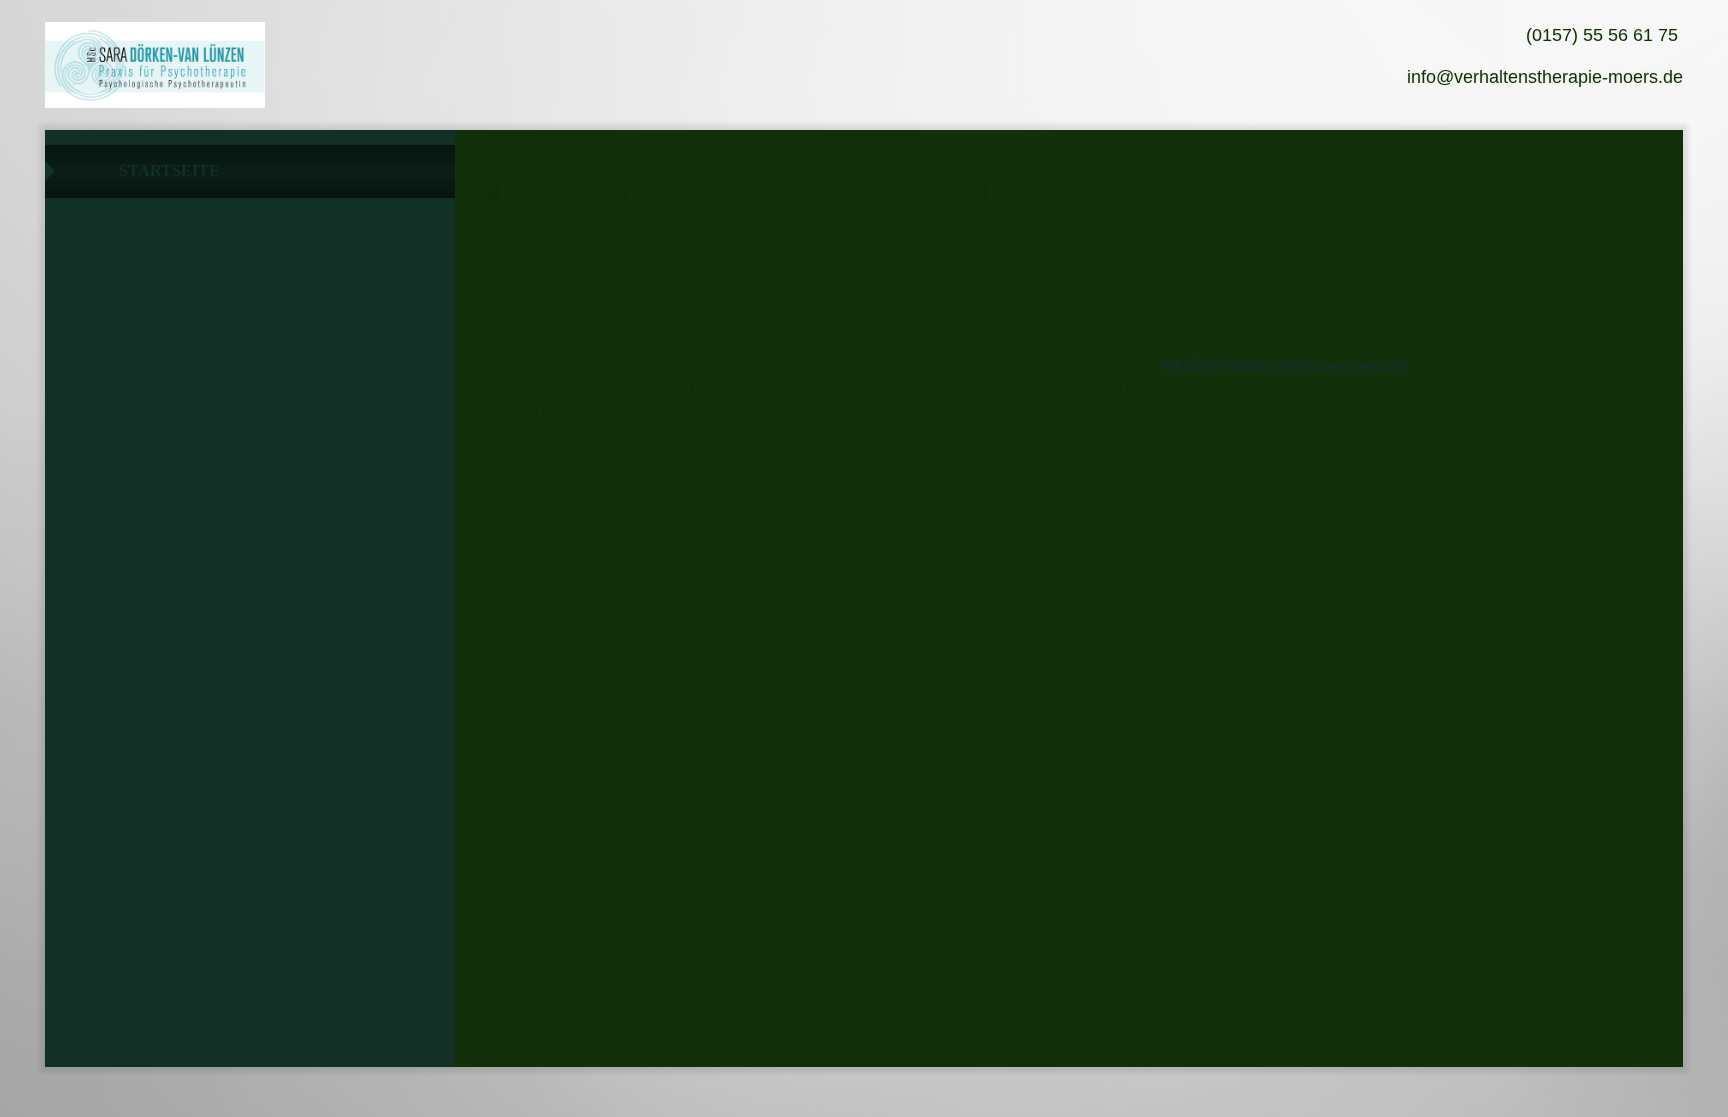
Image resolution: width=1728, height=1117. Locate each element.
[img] (155, 65)
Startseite (169, 170)
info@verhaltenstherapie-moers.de (1284, 365)
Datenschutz (181, 485)
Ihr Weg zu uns (187, 381)
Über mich (166, 276)
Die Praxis (166, 223)
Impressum (168, 433)
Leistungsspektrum (211, 328)
